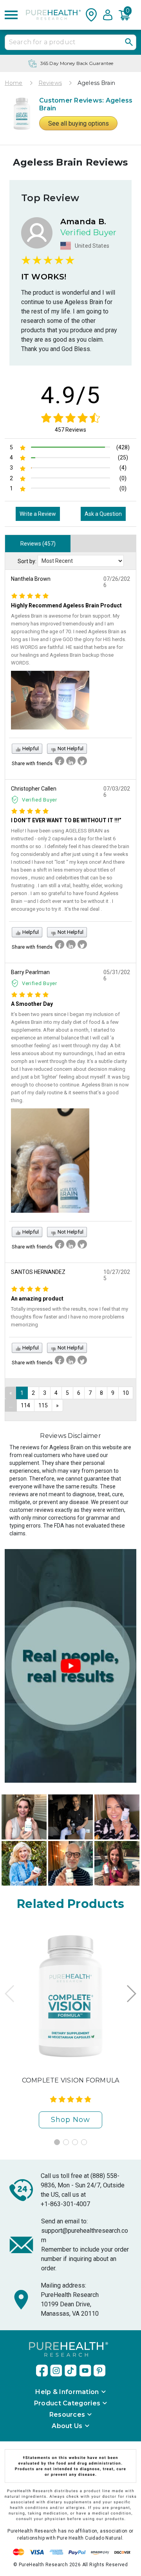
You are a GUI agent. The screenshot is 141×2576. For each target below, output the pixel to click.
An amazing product (37, 1299)
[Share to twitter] (82, 761)
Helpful (30, 748)
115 (43, 1405)
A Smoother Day (32, 1004)
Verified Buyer (40, 800)
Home (14, 83)
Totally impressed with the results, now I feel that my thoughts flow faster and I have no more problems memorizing (70, 1317)
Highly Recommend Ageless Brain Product (66, 605)
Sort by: (27, 561)
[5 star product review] (30, 595)
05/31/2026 (117, 975)
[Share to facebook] (60, 761)
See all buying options (79, 123)
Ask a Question (103, 514)
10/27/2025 (117, 1275)
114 (25, 1405)
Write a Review (38, 514)
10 (126, 1393)
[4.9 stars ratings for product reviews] (70, 418)
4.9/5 (71, 395)
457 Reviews (70, 430)
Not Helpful (70, 748)
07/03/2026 (117, 792)
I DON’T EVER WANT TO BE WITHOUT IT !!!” (66, 820)
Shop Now (70, 2120)
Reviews (50, 83)
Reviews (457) (38, 544)
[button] (127, 15)
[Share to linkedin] (71, 761)
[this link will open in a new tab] (42, 2371)
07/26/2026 (117, 582)
